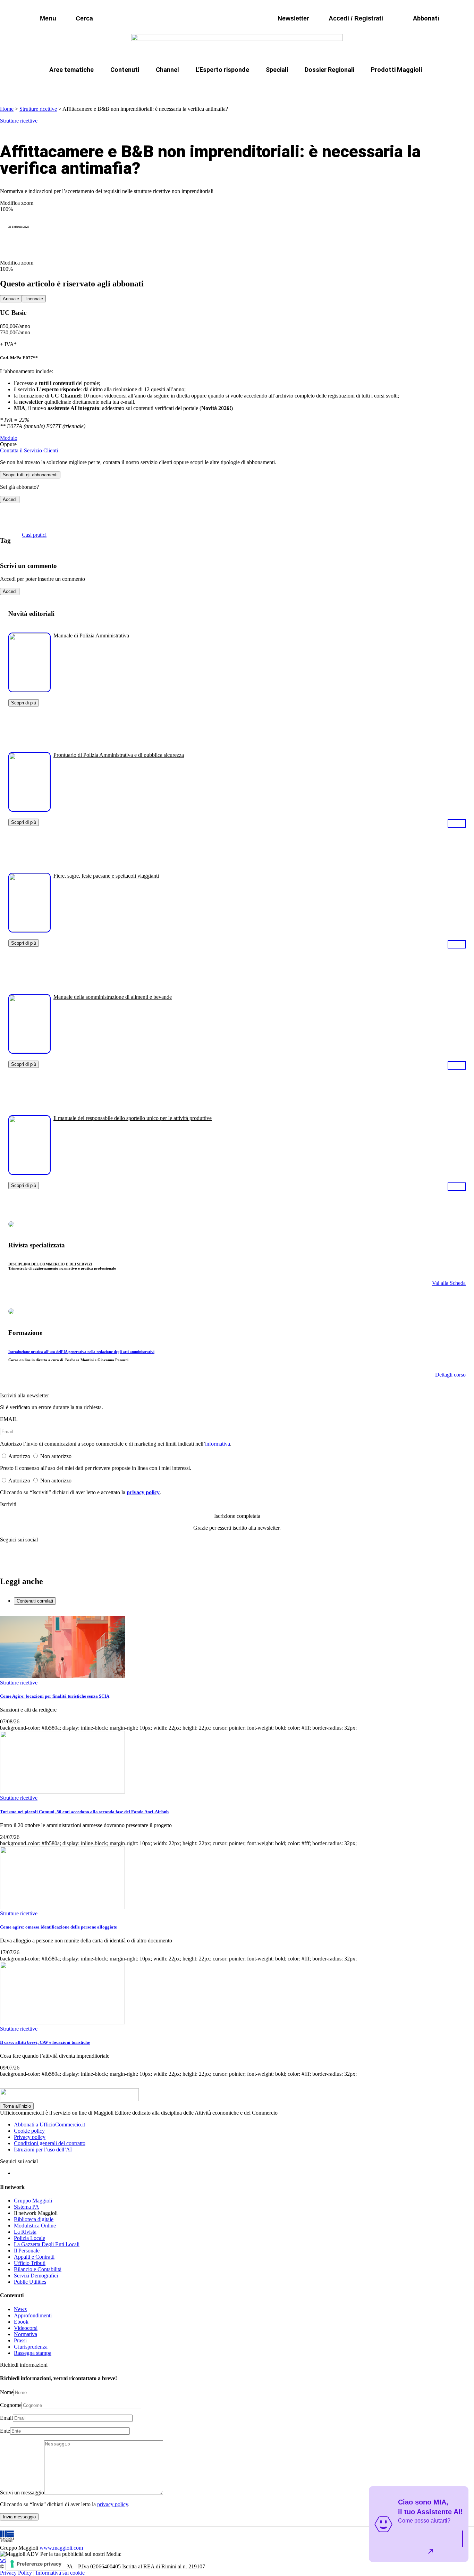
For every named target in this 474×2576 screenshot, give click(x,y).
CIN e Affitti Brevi (392, 86)
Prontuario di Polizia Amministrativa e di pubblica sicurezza (119, 755)
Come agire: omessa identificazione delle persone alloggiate (58, 1927)
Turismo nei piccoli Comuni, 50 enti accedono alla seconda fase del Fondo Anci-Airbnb (84, 1812)
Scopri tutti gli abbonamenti (30, 475)
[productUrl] (29, 690)
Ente (5, 2431)
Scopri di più (24, 703)
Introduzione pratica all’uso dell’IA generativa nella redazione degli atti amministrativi (81, 1352)
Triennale (34, 299)
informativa (218, 1444)
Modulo (9, 438)
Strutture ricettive (38, 109)
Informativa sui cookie (60, 2573)
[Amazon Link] (457, 823)
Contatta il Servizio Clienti (29, 450)
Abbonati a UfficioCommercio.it (49, 2125)
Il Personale (27, 2251)
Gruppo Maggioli (33, 2201)
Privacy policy (30, 2137)
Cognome (11, 2405)
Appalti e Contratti (34, 2257)
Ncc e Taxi (339, 86)
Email (6, 2418)
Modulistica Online (35, 2226)
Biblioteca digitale (34, 2219)
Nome (7, 2392)
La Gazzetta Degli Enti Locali (47, 2244)
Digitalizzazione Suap (215, 86)
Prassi (20, 2340)
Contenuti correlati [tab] (35, 1601)
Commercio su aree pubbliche (136, 86)
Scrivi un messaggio (22, 2493)
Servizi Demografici (36, 2276)
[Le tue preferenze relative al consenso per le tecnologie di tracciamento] (36, 2564)
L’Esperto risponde (222, 70)
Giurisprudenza (31, 2347)
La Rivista (25, 2232)
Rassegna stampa (33, 2353)
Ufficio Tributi (30, 2263)
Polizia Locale (29, 2238)
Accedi (10, 499)
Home (7, 109)
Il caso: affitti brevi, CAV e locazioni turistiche (45, 2042)
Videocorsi (26, 2328)
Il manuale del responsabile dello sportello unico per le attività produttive (133, 1118)
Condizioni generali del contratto (50, 2143)
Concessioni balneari (283, 86)
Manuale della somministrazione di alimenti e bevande (113, 997)
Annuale (11, 299)
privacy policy (143, 1492)
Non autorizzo (56, 1456)
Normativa (26, 2334)
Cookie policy (29, 2131)
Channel (167, 70)
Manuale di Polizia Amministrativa (91, 635)
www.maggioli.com (61, 2548)
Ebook (21, 2322)
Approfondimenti (33, 2315)
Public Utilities (30, 2282)
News (20, 2309)
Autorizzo (19, 1456)
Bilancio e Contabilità (38, 2269)
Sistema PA (27, 2207)
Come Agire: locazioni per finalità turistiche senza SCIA (55, 1696)
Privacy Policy (16, 2573)
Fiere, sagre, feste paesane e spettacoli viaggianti (106, 876)
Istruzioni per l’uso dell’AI (43, 2150)
